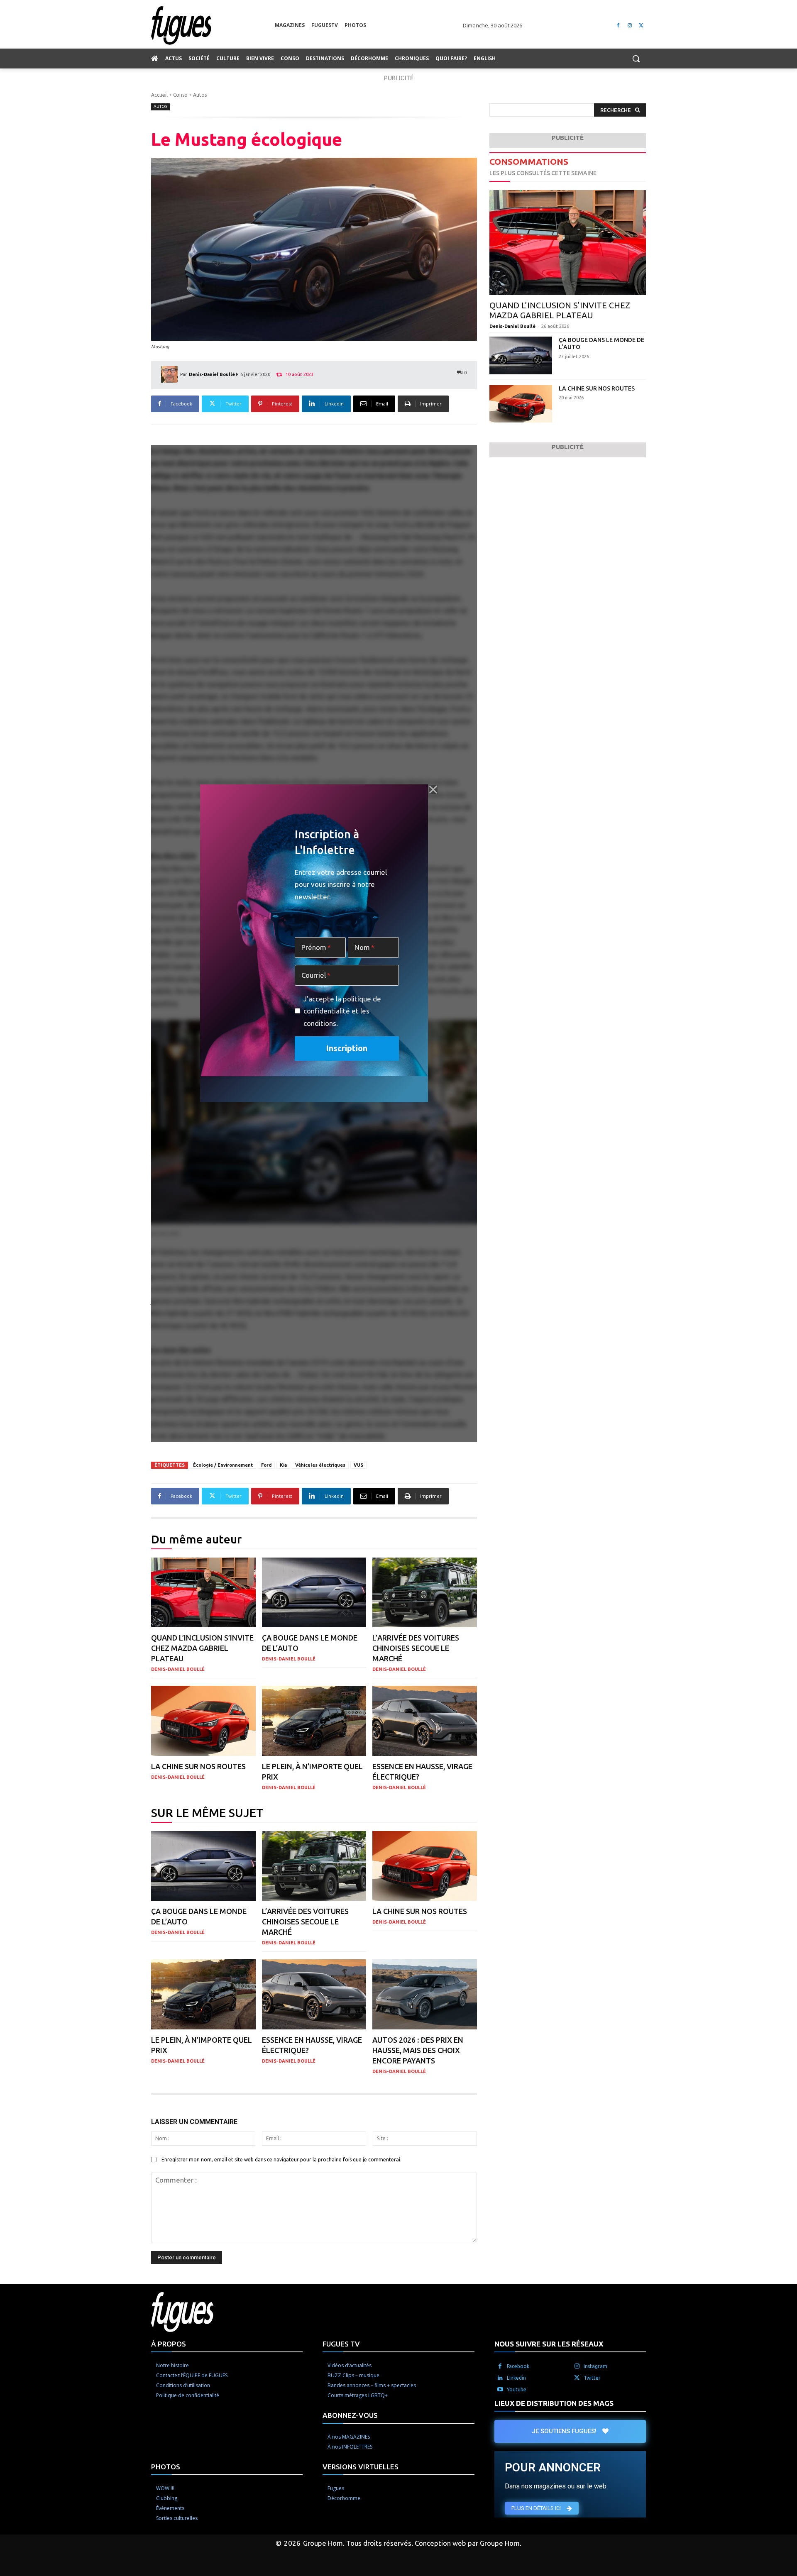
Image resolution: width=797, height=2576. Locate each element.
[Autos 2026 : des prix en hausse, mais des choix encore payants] (425, 1994)
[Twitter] (641, 26)
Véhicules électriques (320, 1465)
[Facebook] (618, 26)
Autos (200, 95)
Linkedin (516, 2378)
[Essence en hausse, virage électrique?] (425, 1721)
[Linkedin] (500, 2378)
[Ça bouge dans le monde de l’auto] (314, 1593)
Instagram (595, 2366)
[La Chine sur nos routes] (203, 1721)
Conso (180, 95)
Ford (266, 1465)
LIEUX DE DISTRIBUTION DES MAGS (554, 2403)
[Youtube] (500, 2390)
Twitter (592, 2378)
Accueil (159, 95)
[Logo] (213, 26)
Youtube (517, 2389)
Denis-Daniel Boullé (212, 374)
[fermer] (433, 790)
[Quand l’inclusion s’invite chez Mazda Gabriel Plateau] (203, 1593)
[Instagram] (630, 26)
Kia (283, 1465)
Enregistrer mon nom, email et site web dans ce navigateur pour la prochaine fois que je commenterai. (281, 2160)
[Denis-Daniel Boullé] (171, 374)
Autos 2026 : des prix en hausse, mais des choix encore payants (418, 2050)
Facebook (518, 2366)
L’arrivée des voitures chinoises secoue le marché (416, 1648)
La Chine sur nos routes (198, 1766)
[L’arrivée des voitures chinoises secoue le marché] (425, 1593)
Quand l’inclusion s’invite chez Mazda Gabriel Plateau (202, 1648)
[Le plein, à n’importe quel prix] (314, 1721)
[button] (636, 59)
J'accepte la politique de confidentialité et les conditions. (342, 1011)
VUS (358, 1465)
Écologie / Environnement (223, 1465)
